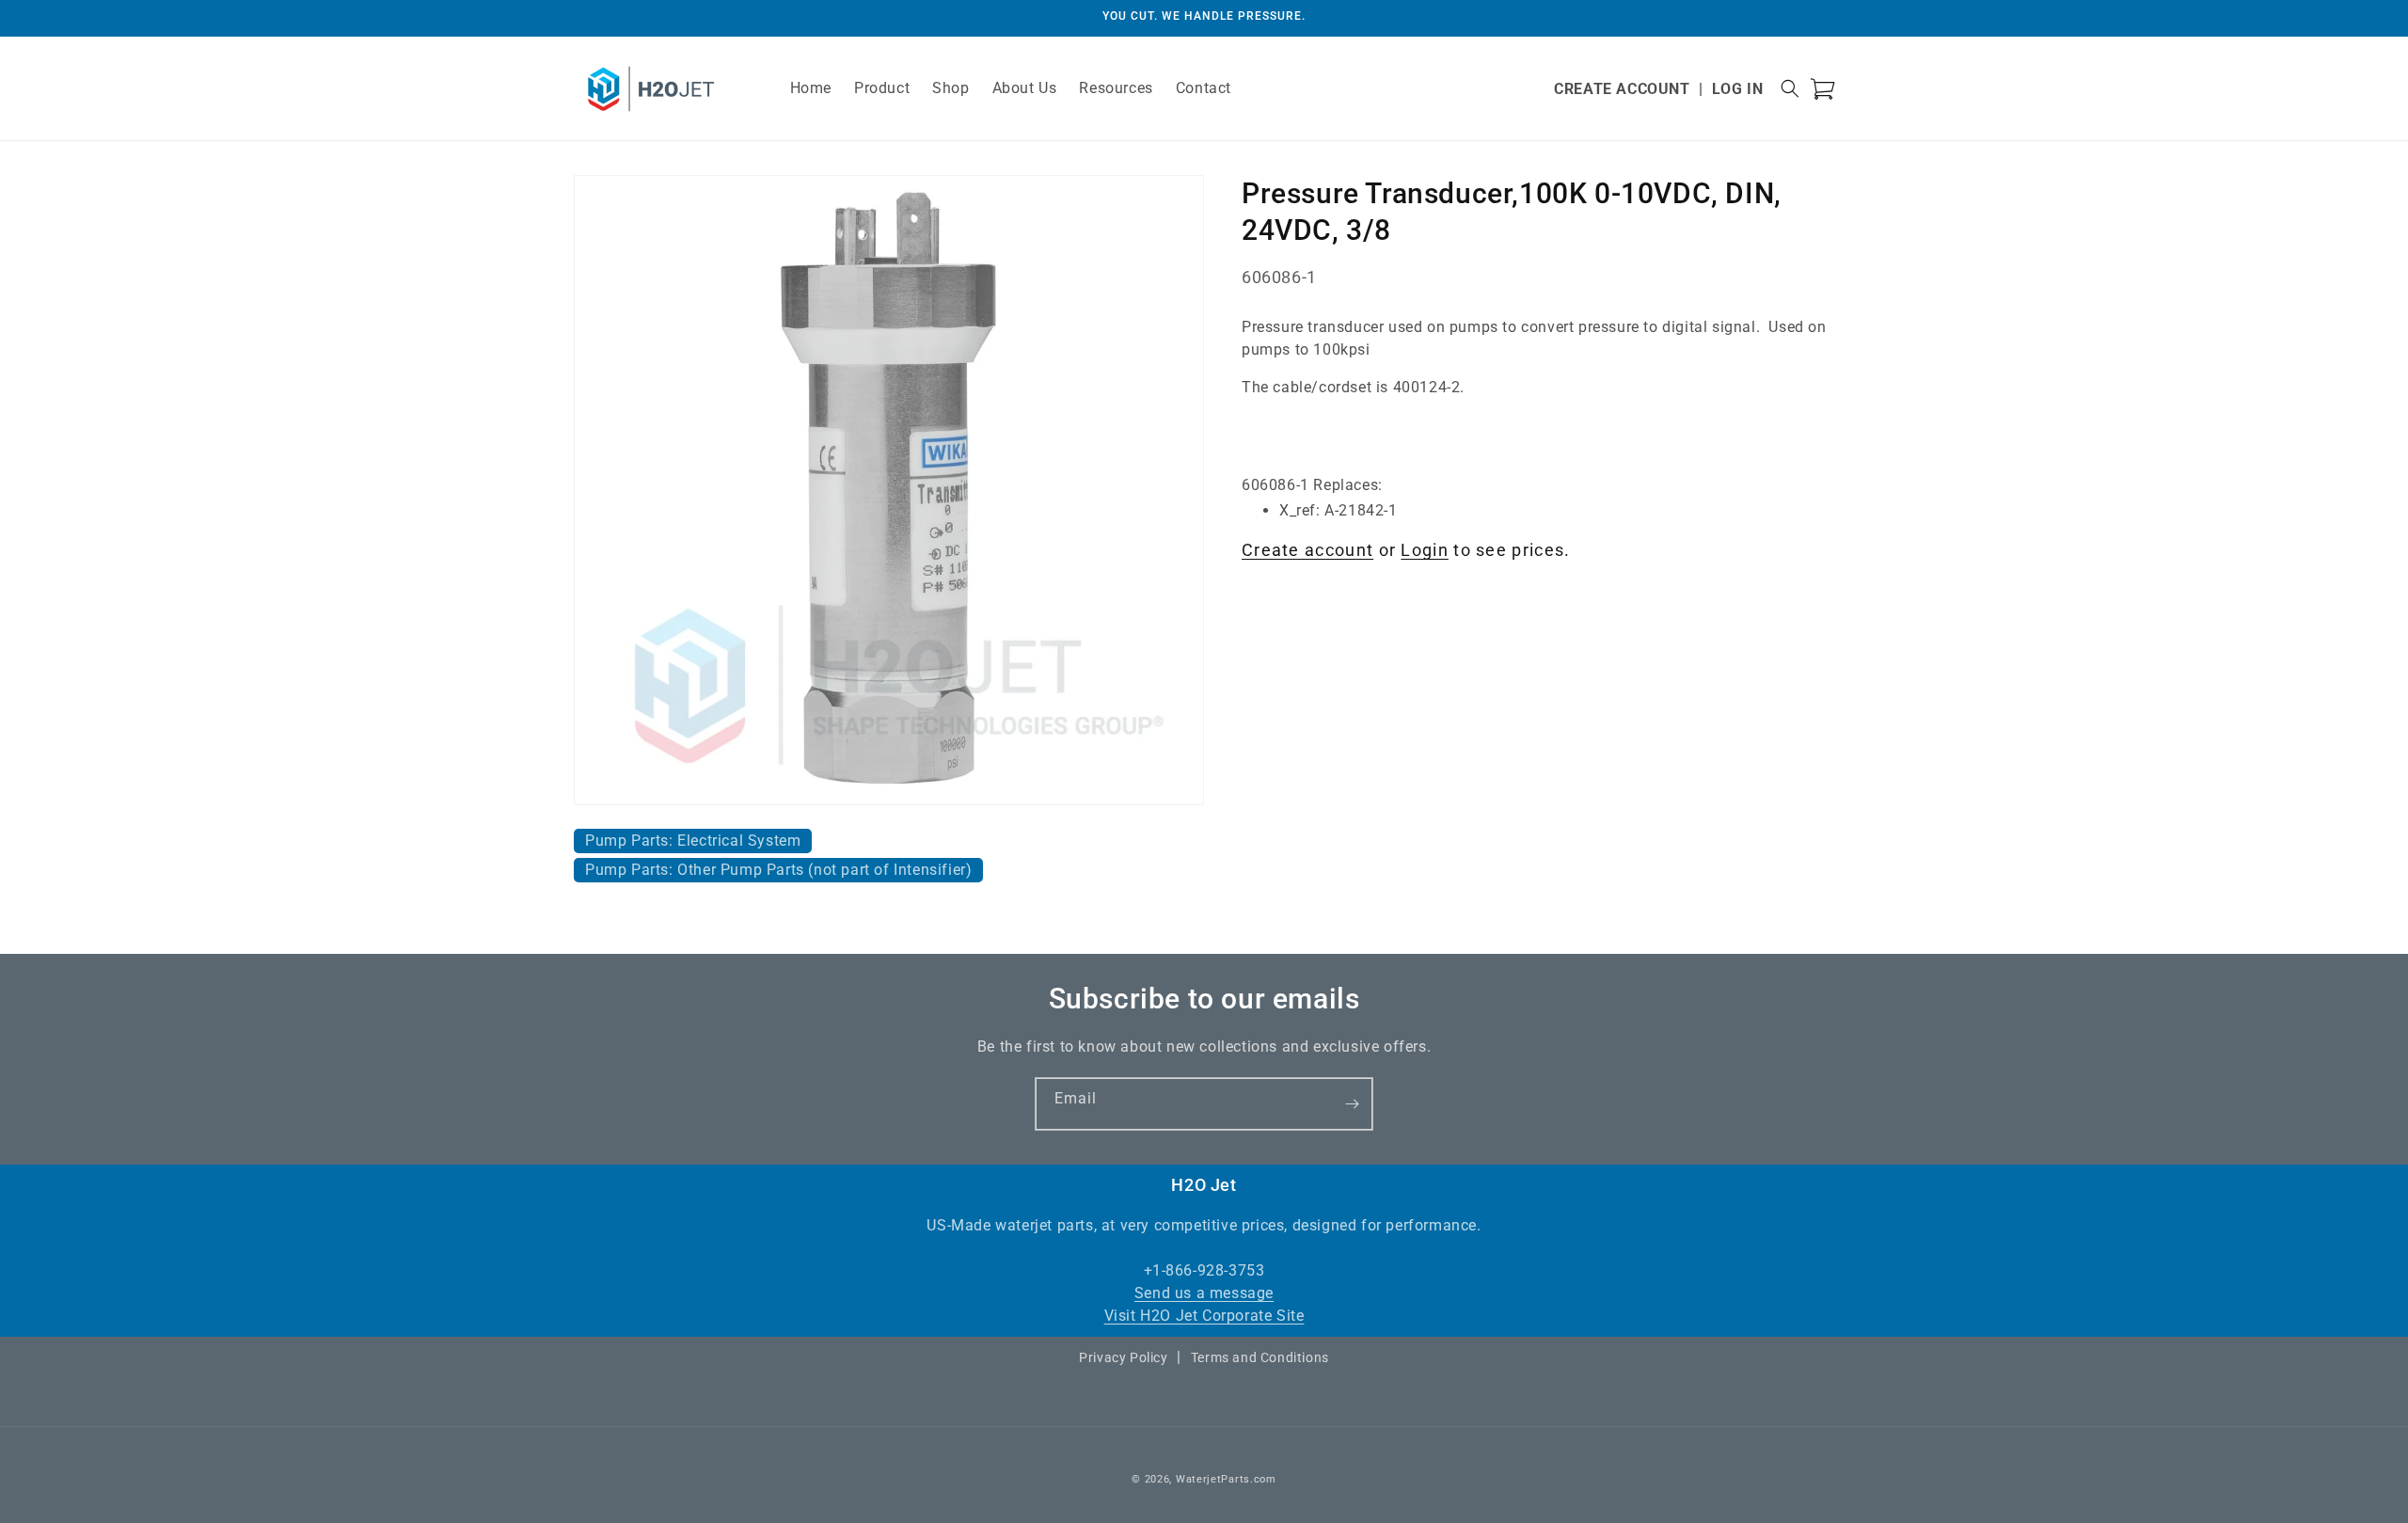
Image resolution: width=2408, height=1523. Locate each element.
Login (1425, 550)
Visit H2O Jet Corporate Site (1204, 1316)
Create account (1307, 550)
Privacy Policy (1123, 1357)
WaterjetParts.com (1226, 1479)
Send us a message (1204, 1293)
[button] (1790, 88)
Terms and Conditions (1260, 1357)
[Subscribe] (1352, 1104)
